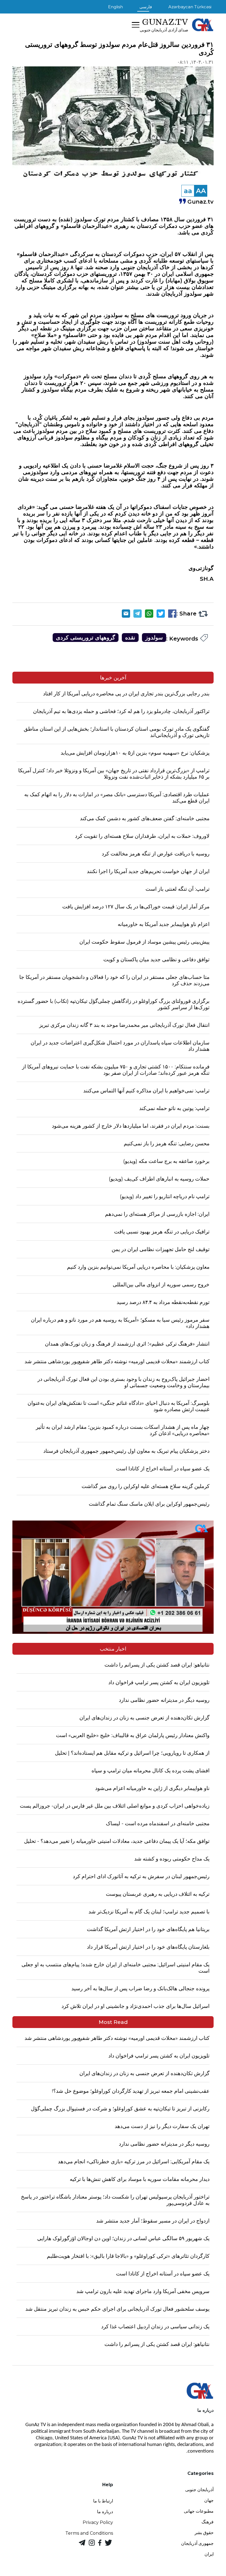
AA (201, 191)
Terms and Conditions (89, 2533)
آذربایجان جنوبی (199, 2490)
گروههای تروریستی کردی (86, 638)
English (115, 7)
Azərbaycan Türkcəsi (190, 7)
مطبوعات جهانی (199, 2511)
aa (188, 191)
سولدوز (154, 638)
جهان (209, 2500)
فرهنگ (208, 2522)
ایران (209, 2554)
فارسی (146, 7)
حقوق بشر (204, 2533)
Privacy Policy (98, 2522)
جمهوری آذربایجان (197, 2543)
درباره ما (105, 2512)
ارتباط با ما (103, 2501)
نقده (130, 638)
